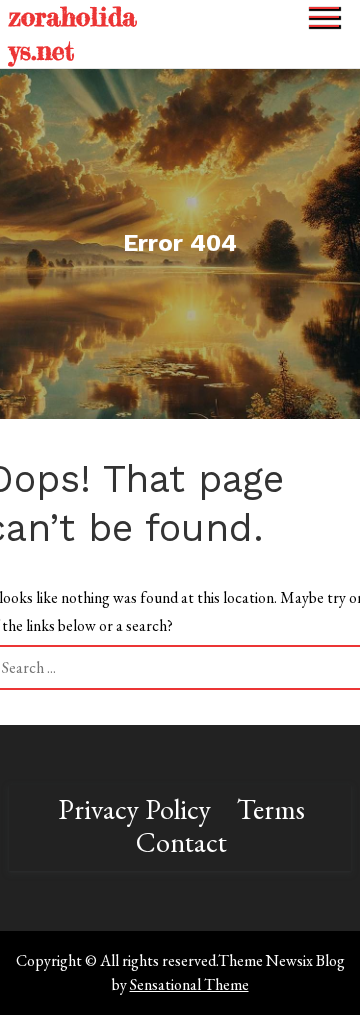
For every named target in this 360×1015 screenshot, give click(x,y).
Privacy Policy (134, 809)
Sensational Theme (189, 984)
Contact (181, 842)
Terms (271, 809)
